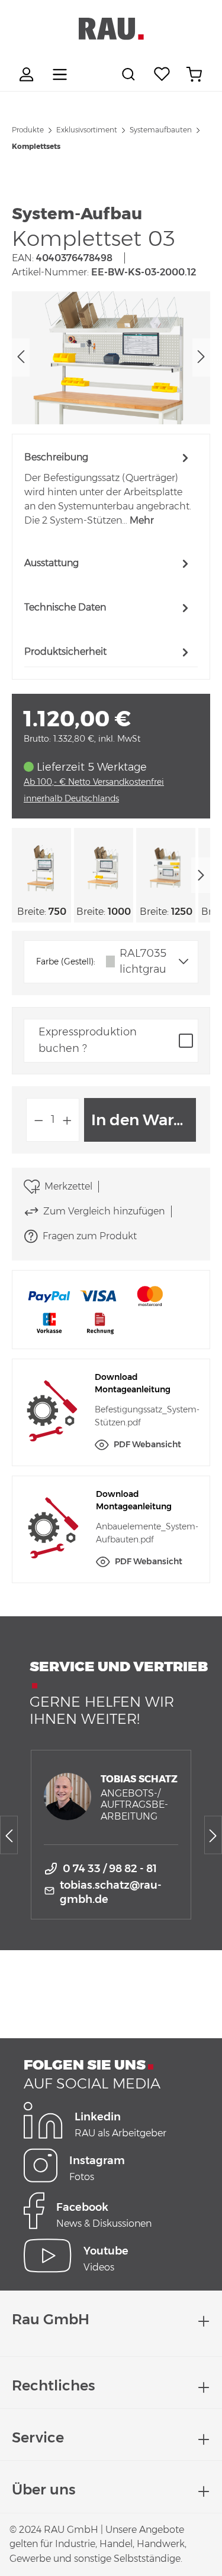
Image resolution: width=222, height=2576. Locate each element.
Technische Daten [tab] (65, 607)
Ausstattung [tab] (52, 563)
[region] (111, 358)
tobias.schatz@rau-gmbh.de (111, 1892)
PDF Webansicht (147, 1444)
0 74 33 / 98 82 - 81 (110, 1869)
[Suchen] (130, 74)
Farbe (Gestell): (66, 961)
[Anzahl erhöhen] (67, 1120)
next (201, 875)
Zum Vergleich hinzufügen (104, 1211)
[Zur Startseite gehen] (111, 29)
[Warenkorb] (194, 74)
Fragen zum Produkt (90, 1236)
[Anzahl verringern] (38, 1120)
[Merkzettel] (162, 74)
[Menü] (60, 74)
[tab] (108, 488)
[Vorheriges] (21, 358)
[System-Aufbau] (111, 358)
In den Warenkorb (144, 1120)
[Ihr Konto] (28, 74)
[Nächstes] (201, 358)
